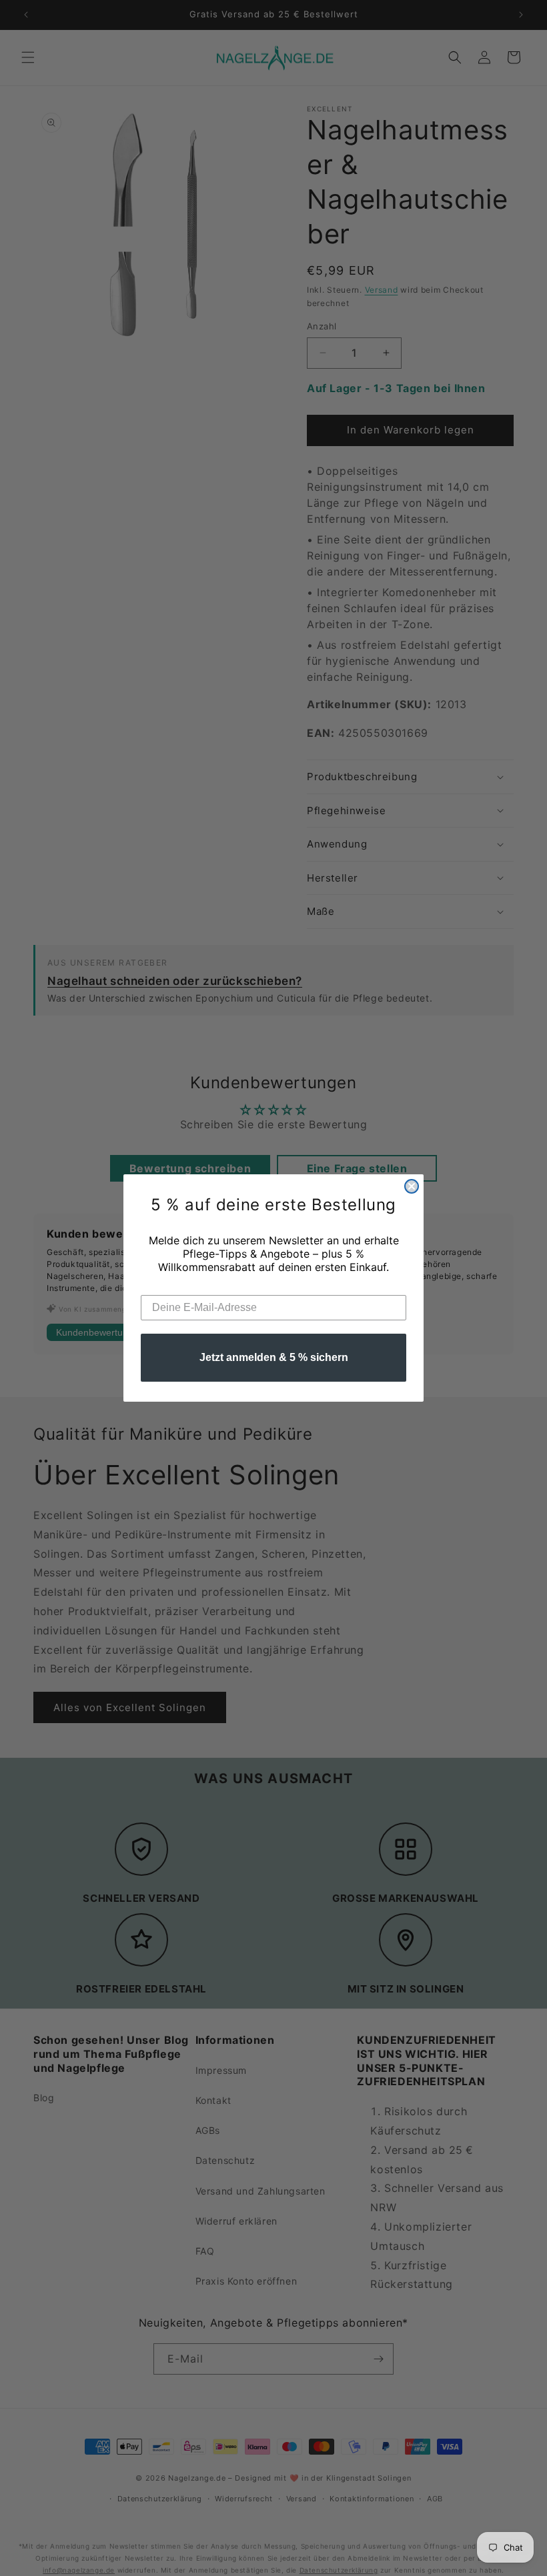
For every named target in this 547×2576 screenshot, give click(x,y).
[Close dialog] (412, 1186)
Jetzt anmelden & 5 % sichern (274, 1357)
